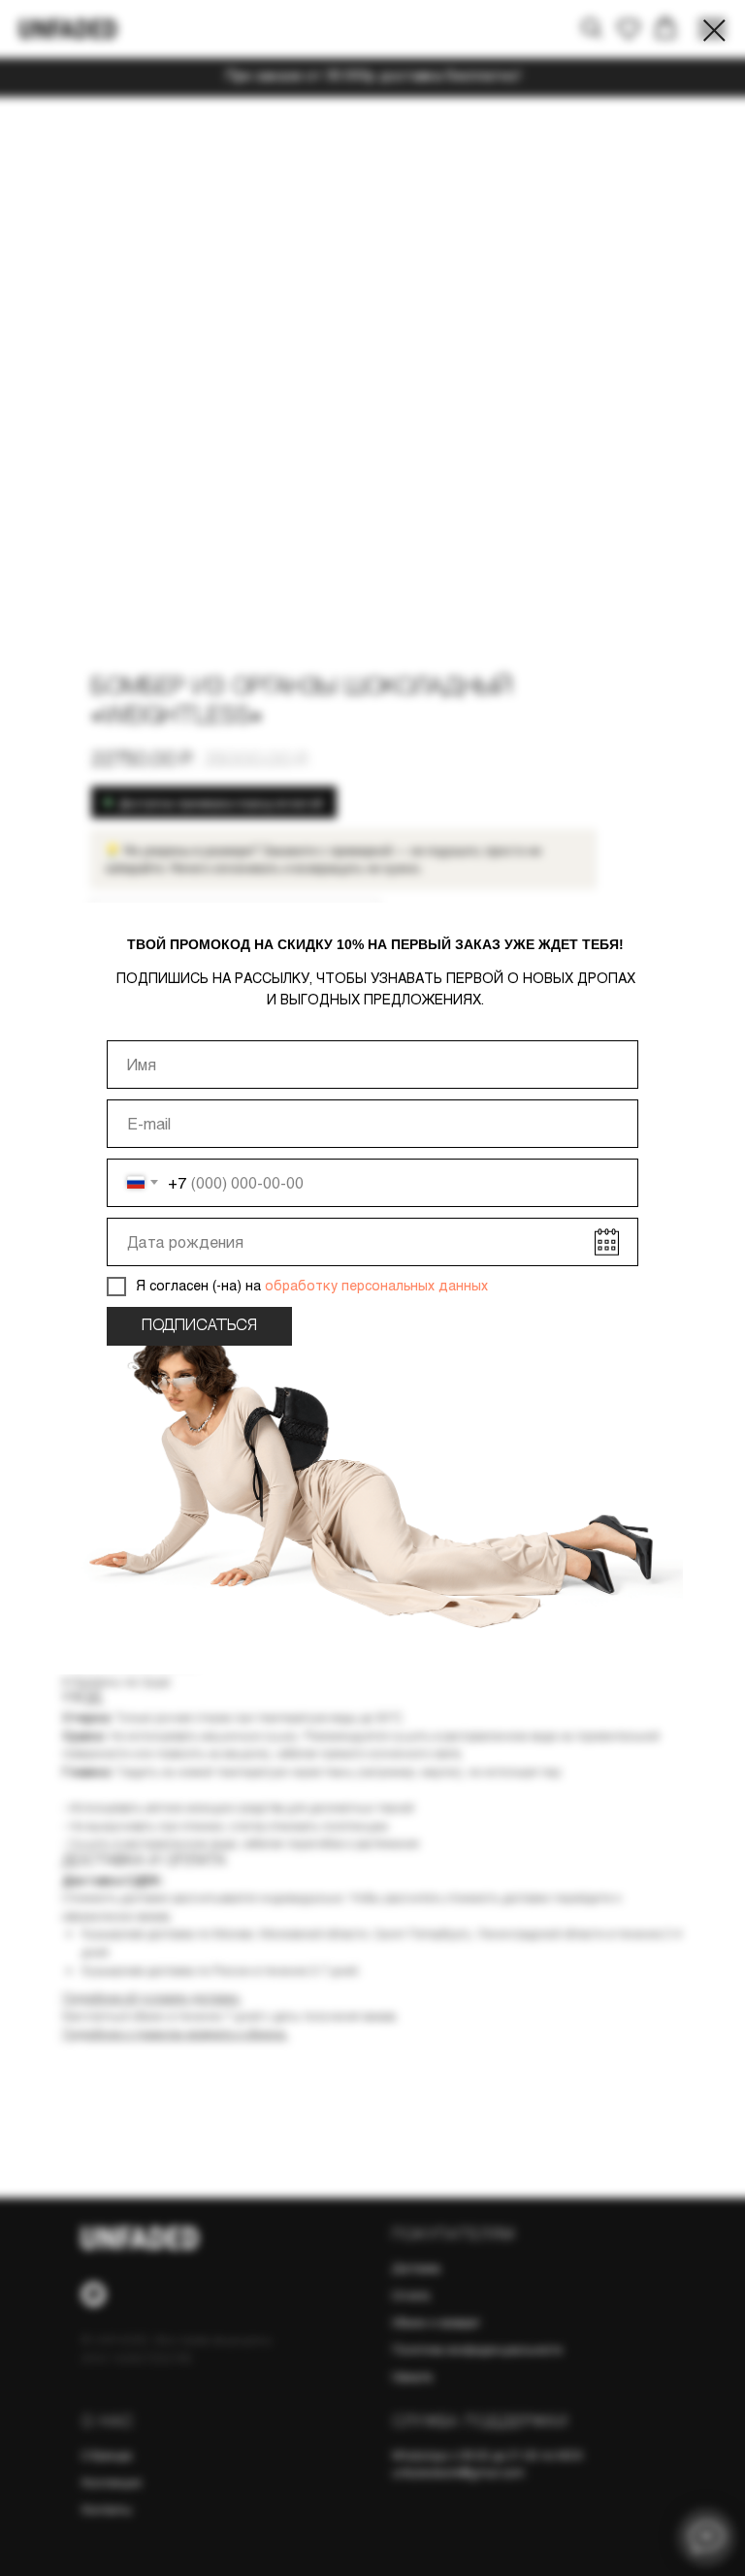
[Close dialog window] (714, 31)
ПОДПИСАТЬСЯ (199, 1326)
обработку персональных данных (374, 1285)
